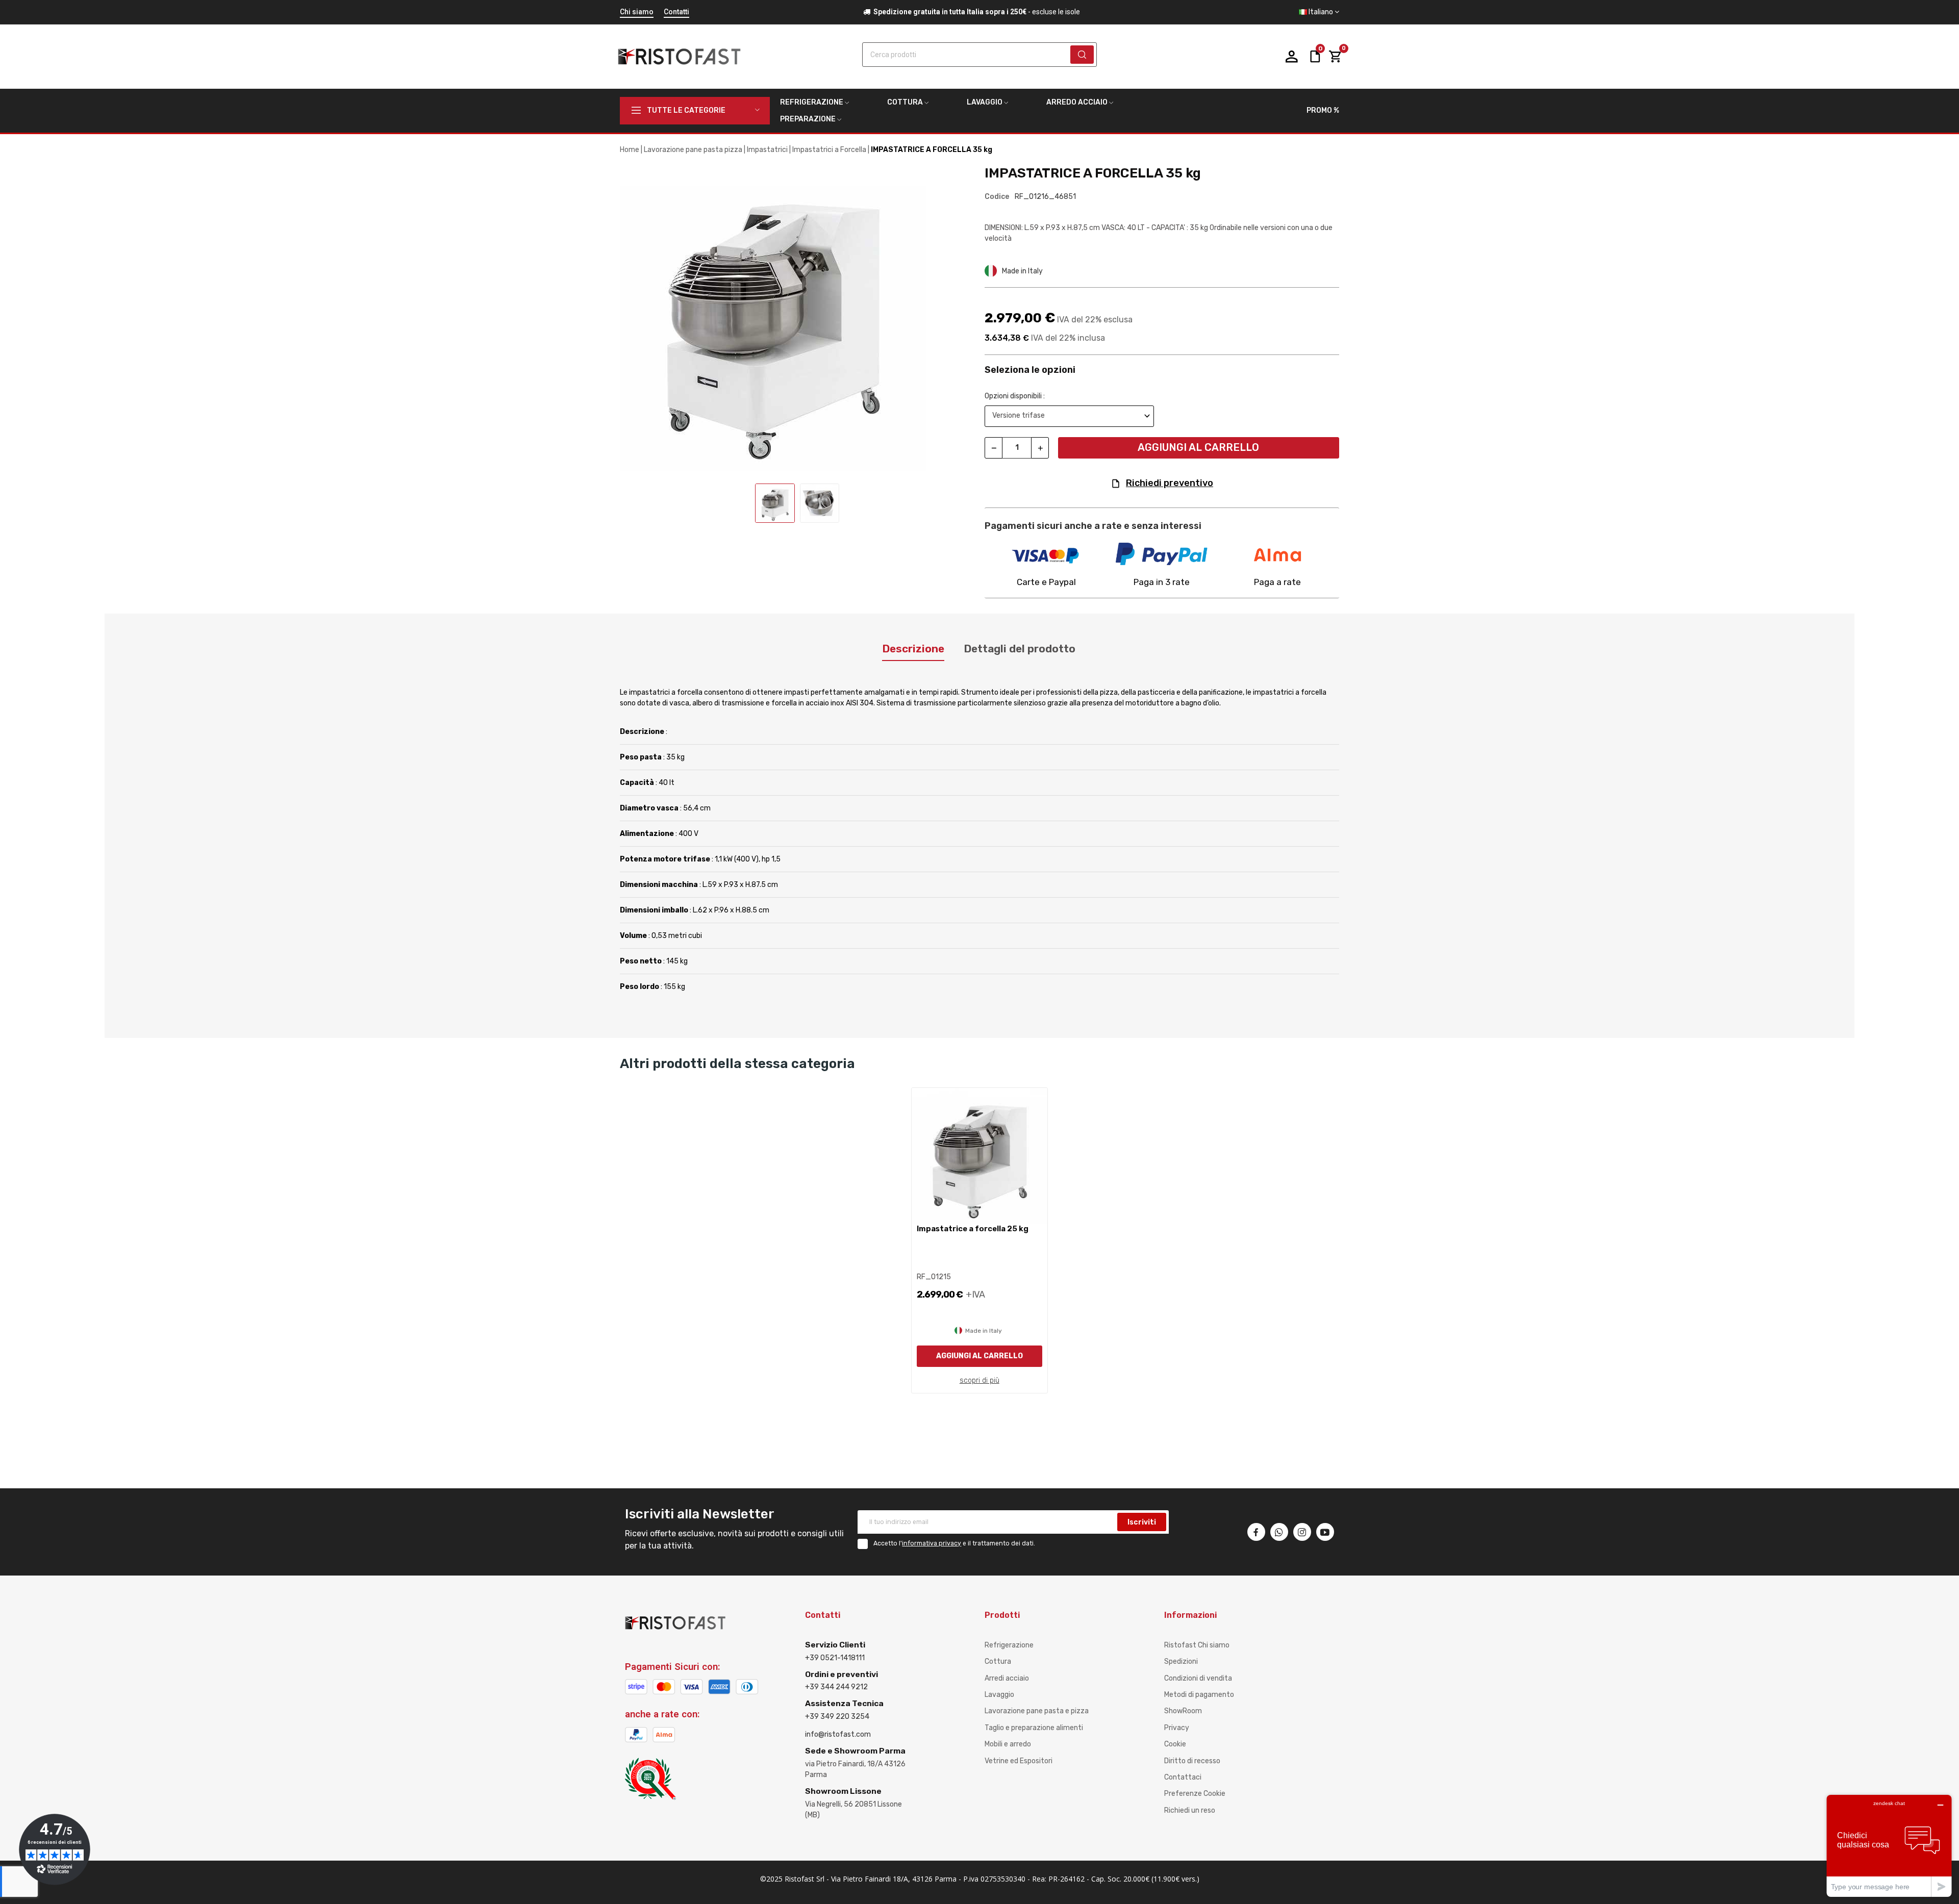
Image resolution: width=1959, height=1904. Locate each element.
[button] (1319, 12)
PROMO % (1323, 110)
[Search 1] (1082, 55)
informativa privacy (932, 1543)
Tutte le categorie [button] (686, 110)
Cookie (1175, 1744)
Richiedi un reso (1190, 1810)
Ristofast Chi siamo (1197, 1645)
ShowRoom (1183, 1711)
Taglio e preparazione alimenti (1034, 1728)
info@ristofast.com (838, 1734)
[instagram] (1302, 1532)
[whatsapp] (1279, 1532)
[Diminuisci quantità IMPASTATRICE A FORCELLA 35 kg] (994, 448)
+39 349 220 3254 (837, 1717)
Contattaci (1183, 1777)
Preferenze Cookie (1195, 1794)
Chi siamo (637, 12)
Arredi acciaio (1007, 1678)
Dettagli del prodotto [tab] (1020, 649)
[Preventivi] (1315, 56)
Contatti (676, 12)
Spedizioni (1181, 1661)
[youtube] (1325, 1532)
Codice (997, 197)
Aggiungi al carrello (1198, 447)
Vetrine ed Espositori (1019, 1761)
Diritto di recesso (1192, 1761)
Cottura (998, 1661)
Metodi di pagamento (1199, 1695)
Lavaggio (999, 1695)
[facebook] (1256, 1532)
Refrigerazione (1009, 1645)
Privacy (1177, 1728)
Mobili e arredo (1008, 1744)
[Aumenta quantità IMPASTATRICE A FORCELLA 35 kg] (1040, 448)
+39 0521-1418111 (835, 1658)
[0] (1335, 57)
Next (956, 320)
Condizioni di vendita (1198, 1678)
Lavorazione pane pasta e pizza (1037, 1711)
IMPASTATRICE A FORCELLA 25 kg (973, 1229)
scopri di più (979, 1380)
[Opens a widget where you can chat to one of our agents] (1889, 1846)
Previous (638, 320)
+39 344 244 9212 (836, 1687)
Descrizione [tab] (913, 649)
